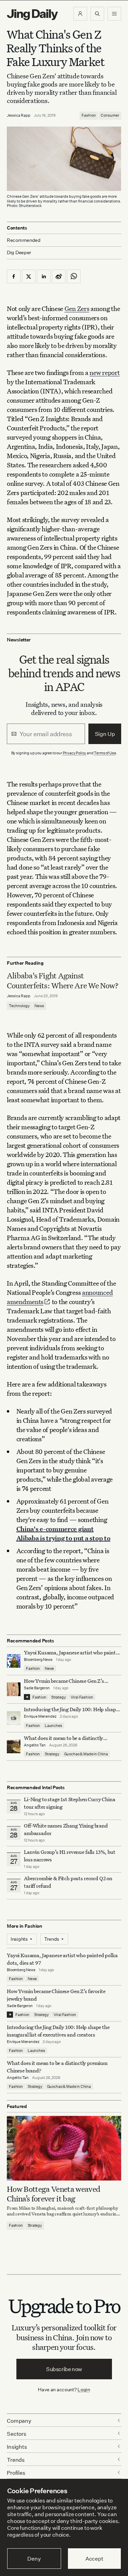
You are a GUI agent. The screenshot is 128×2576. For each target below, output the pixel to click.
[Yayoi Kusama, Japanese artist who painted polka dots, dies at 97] (14, 1661)
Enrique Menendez (40, 1716)
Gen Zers (77, 308)
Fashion (89, 115)
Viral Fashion (82, 1697)
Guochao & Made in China (86, 1754)
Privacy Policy (75, 753)
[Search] (97, 14)
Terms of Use (105, 753)
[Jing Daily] (32, 15)
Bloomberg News (38, 1660)
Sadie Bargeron (37, 1688)
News (39, 1006)
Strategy (59, 1697)
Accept (94, 2559)
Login (84, 2389)
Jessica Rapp (19, 115)
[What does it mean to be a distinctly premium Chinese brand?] (14, 1746)
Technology (19, 1006)
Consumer (110, 115)
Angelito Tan (35, 1745)
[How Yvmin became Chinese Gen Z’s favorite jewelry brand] (14, 1689)
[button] (80, 14)
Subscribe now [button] (64, 2369)
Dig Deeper (19, 252)
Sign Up (105, 734)
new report (104, 372)
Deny (34, 2559)
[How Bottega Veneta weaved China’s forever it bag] (64, 2148)
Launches (53, 1726)
